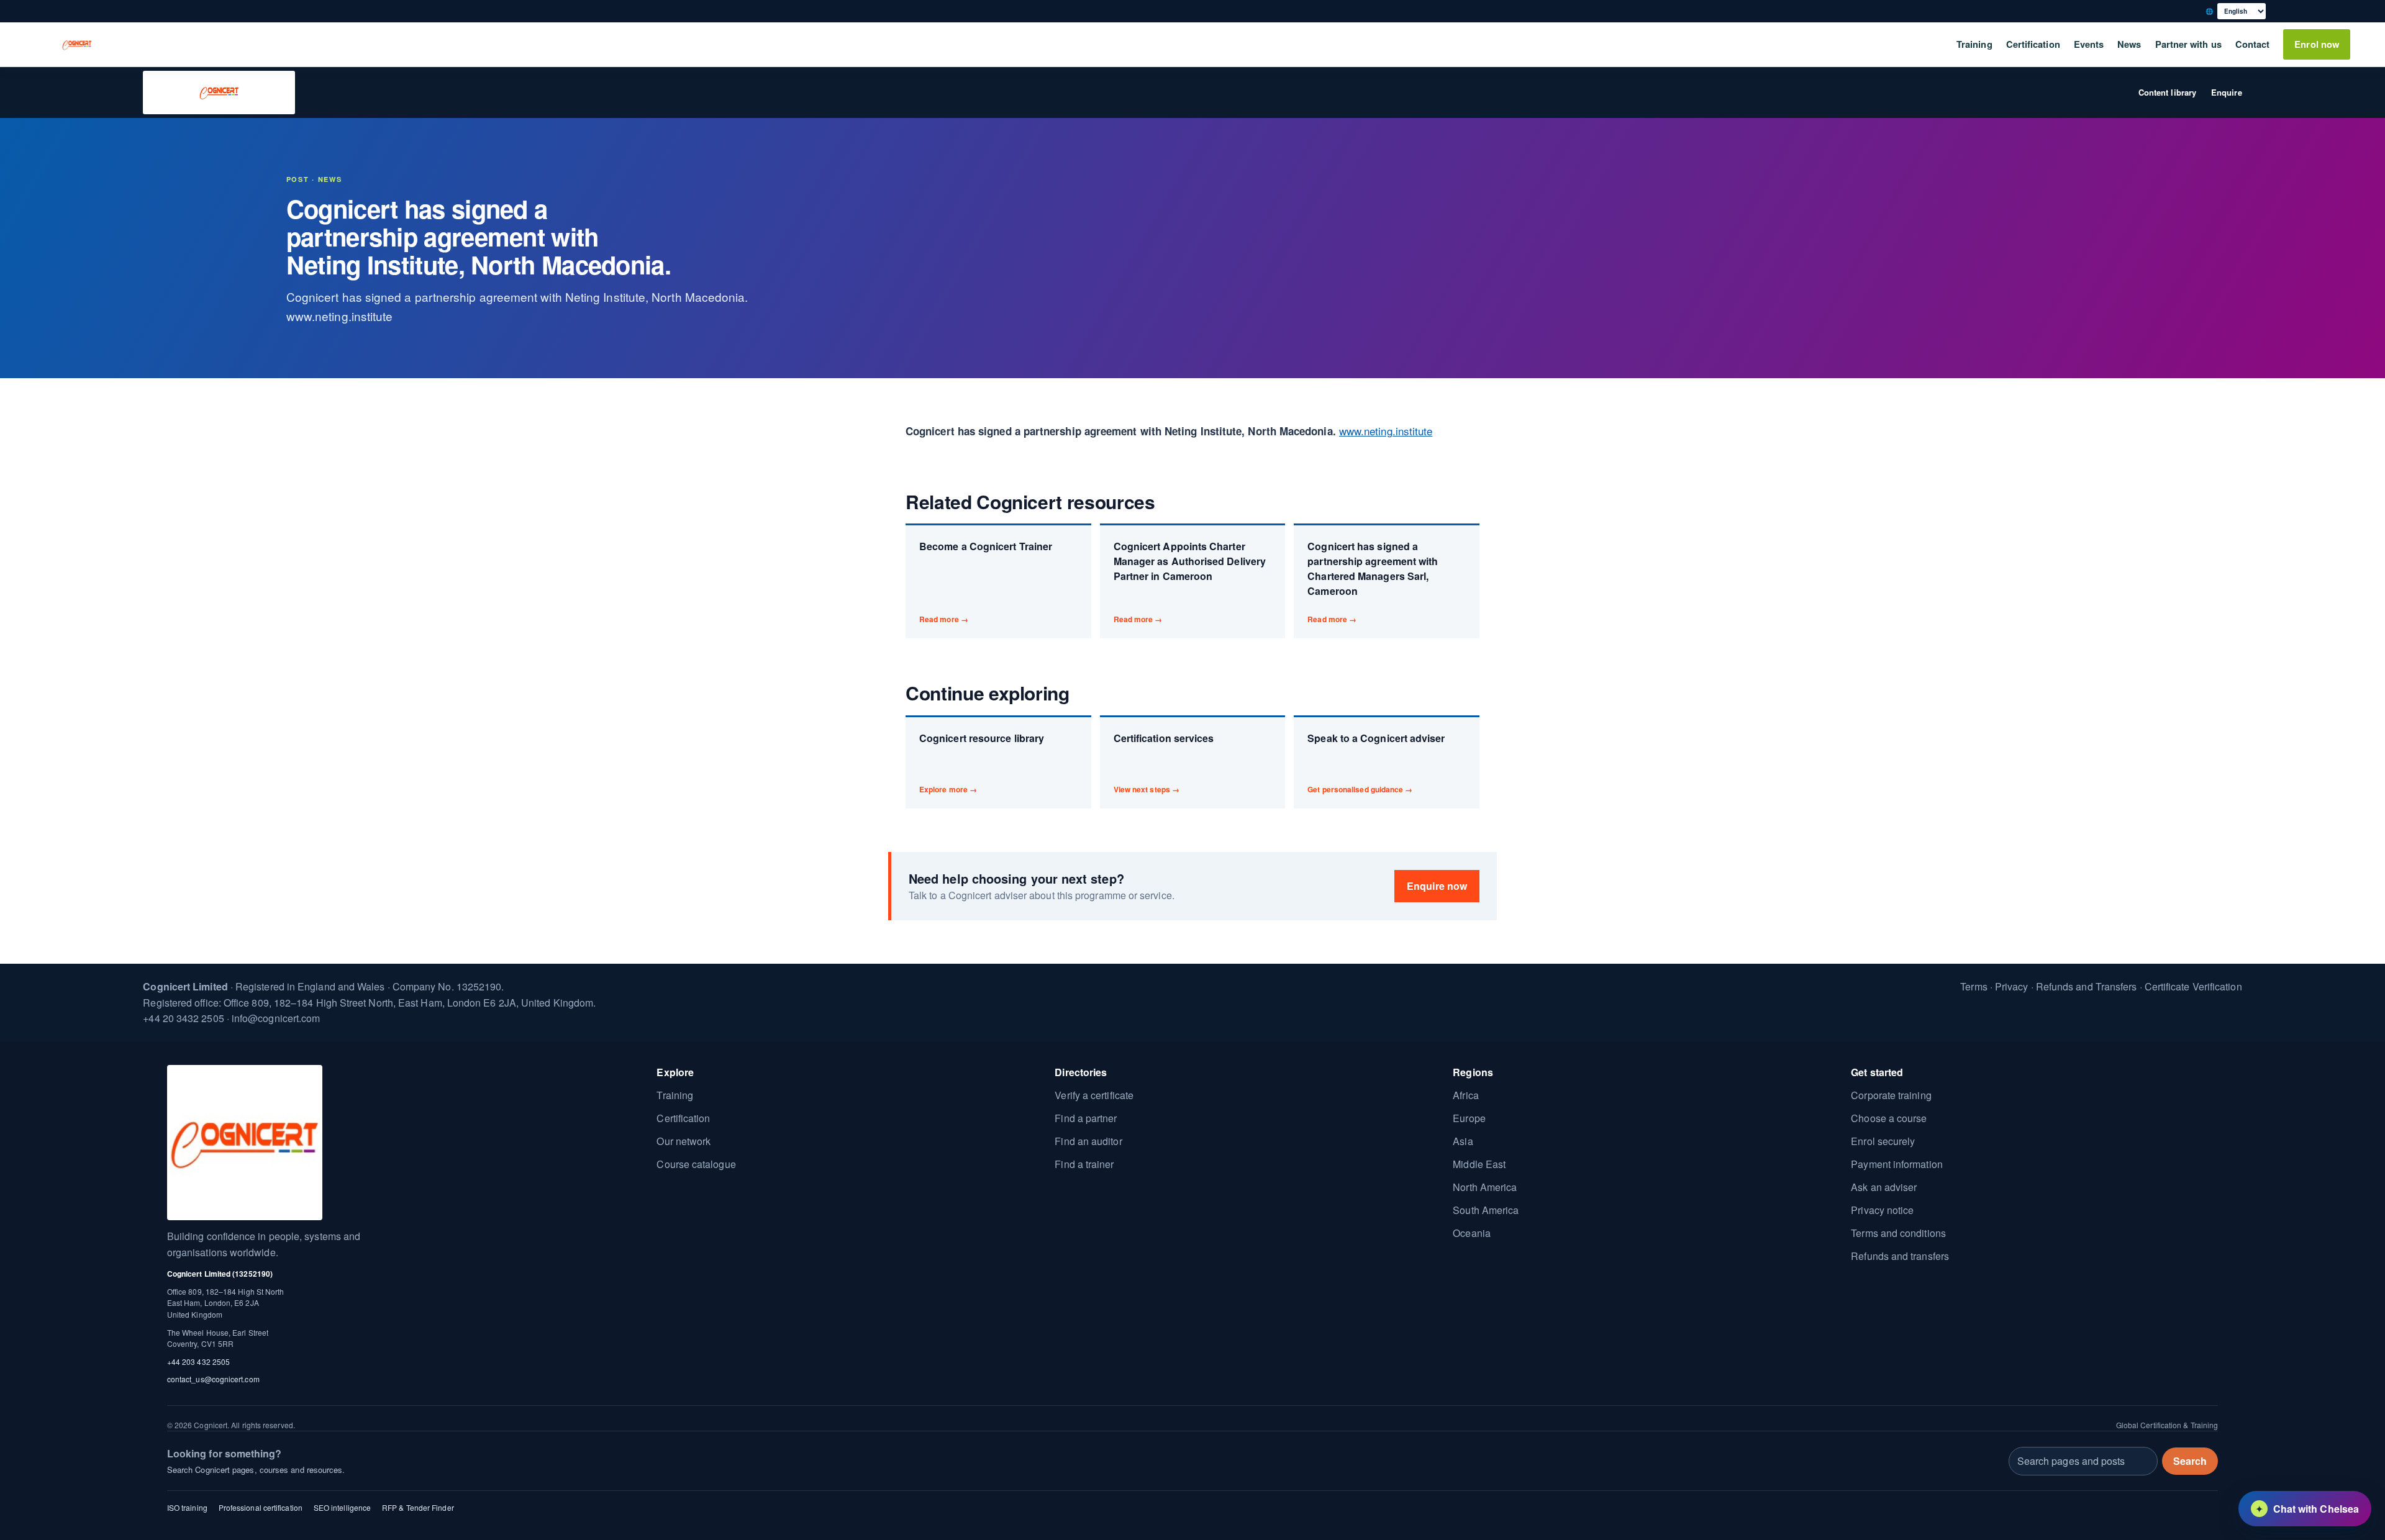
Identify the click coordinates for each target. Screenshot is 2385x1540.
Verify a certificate (1094, 1095)
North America (1485, 1187)
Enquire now (1437, 886)
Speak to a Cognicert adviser (1376, 763)
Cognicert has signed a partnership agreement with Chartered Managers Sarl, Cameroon (1373, 582)
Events (2089, 44)
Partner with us (2188, 44)
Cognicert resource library (982, 763)
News (2129, 44)
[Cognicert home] (77, 45)
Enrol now (2317, 44)
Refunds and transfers (1900, 1256)
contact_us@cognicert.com (213, 1379)
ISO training (187, 1507)
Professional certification (261, 1507)
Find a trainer (1084, 1164)
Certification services (1164, 763)
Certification (2033, 44)
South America (1486, 1210)
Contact (2253, 44)
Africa (1465, 1095)
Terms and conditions (1898, 1233)
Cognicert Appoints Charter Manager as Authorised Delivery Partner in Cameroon (1190, 582)
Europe (1469, 1118)
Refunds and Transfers (2087, 986)
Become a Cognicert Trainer (986, 582)
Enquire (2227, 92)
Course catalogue (696, 1164)
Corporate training (1891, 1095)
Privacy (2012, 986)
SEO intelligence (342, 1507)
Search (2190, 1460)
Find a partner (1086, 1118)
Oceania (1472, 1233)
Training (1974, 44)
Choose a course (1889, 1118)
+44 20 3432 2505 (183, 1018)
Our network (684, 1141)
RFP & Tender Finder (418, 1507)
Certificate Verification (2193, 986)
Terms (1974, 986)
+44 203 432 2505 (198, 1361)
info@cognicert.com (276, 1018)
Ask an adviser (1884, 1187)
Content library (2167, 92)
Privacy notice (1882, 1210)
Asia (1463, 1141)
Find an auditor (1088, 1141)
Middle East (1479, 1164)
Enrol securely (1883, 1141)
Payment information (1897, 1164)
